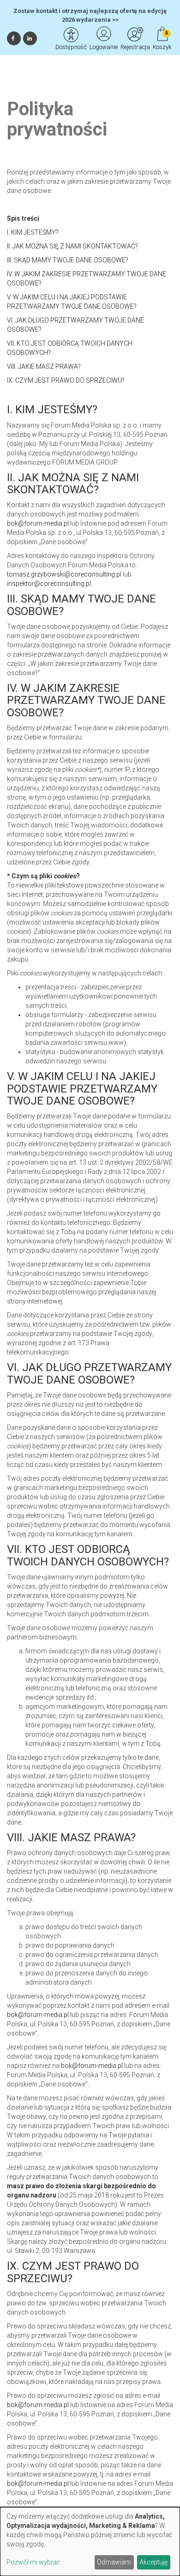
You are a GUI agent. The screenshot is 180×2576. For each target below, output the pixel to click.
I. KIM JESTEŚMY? (33, 232)
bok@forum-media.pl (39, 523)
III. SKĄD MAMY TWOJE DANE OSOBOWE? (68, 260)
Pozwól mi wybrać (33, 2562)
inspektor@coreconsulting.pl (49, 583)
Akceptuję (153, 2562)
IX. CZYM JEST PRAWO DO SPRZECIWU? (66, 380)
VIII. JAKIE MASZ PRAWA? (44, 366)
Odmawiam (114, 2562)
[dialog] (90, 2542)
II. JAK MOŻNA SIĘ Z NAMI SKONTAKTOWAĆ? (72, 246)
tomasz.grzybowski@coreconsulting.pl (64, 574)
